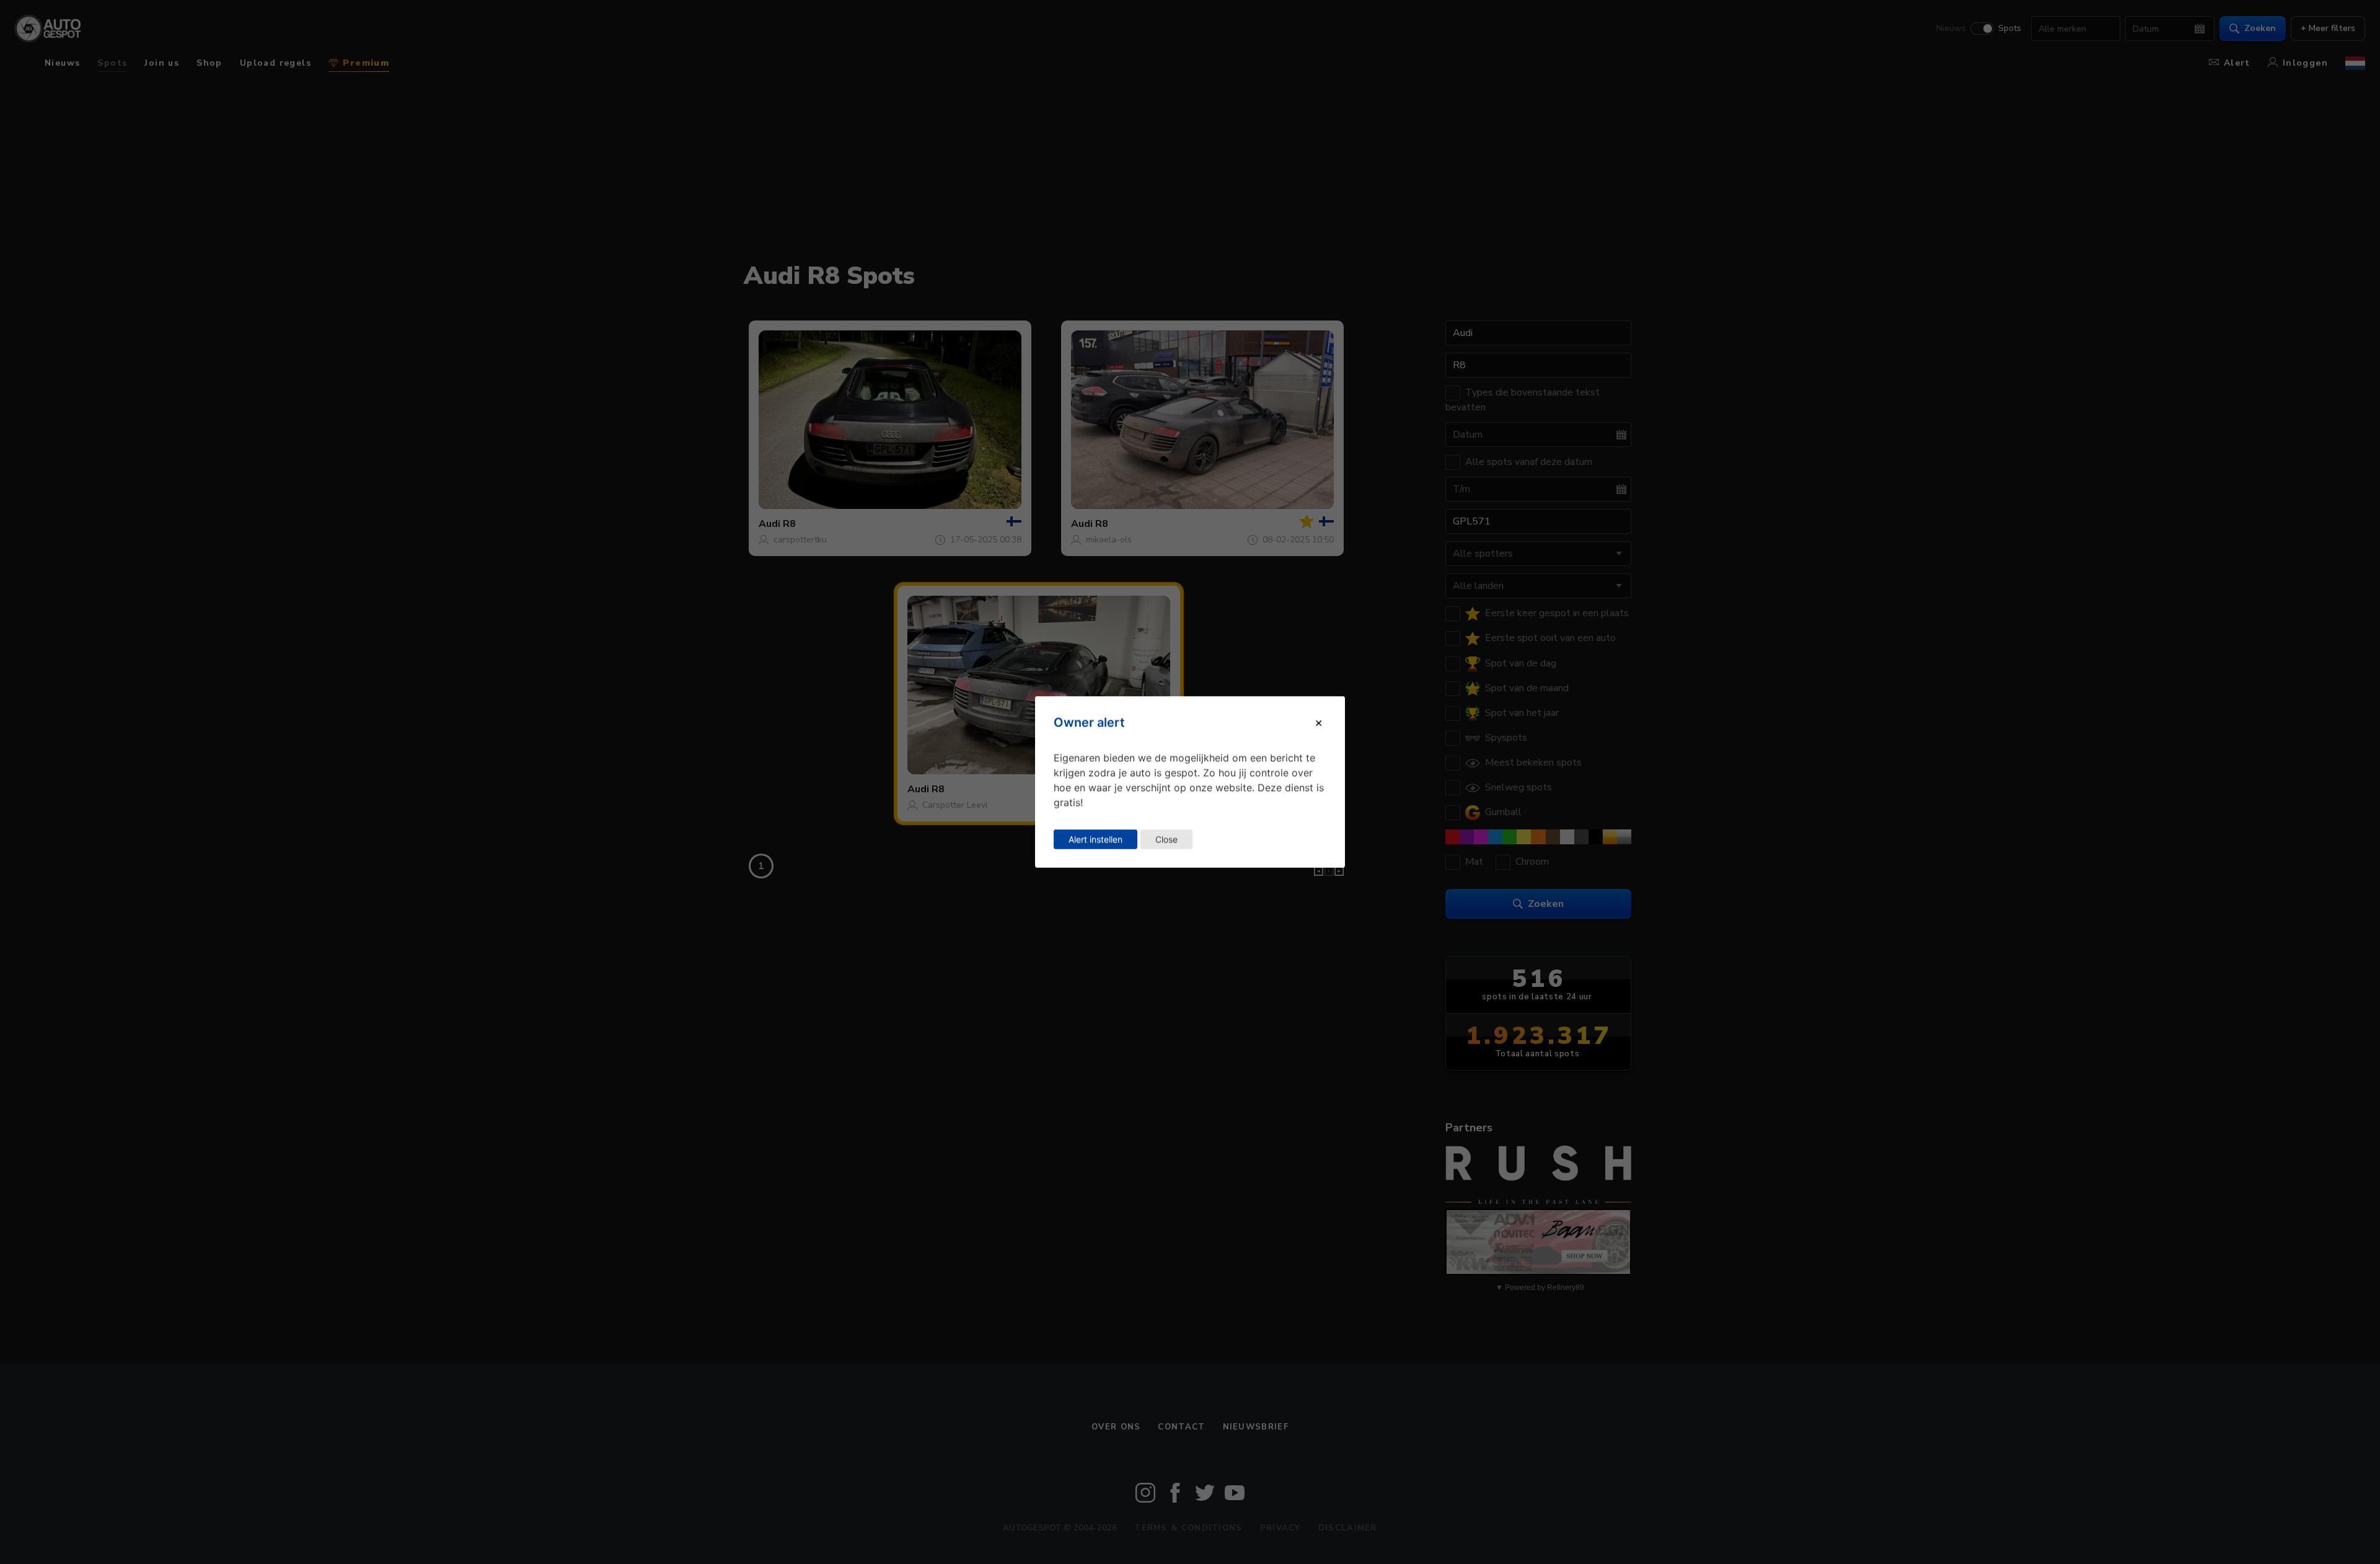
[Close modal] (1319, 722)
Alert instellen (1095, 839)
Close (1166, 839)
